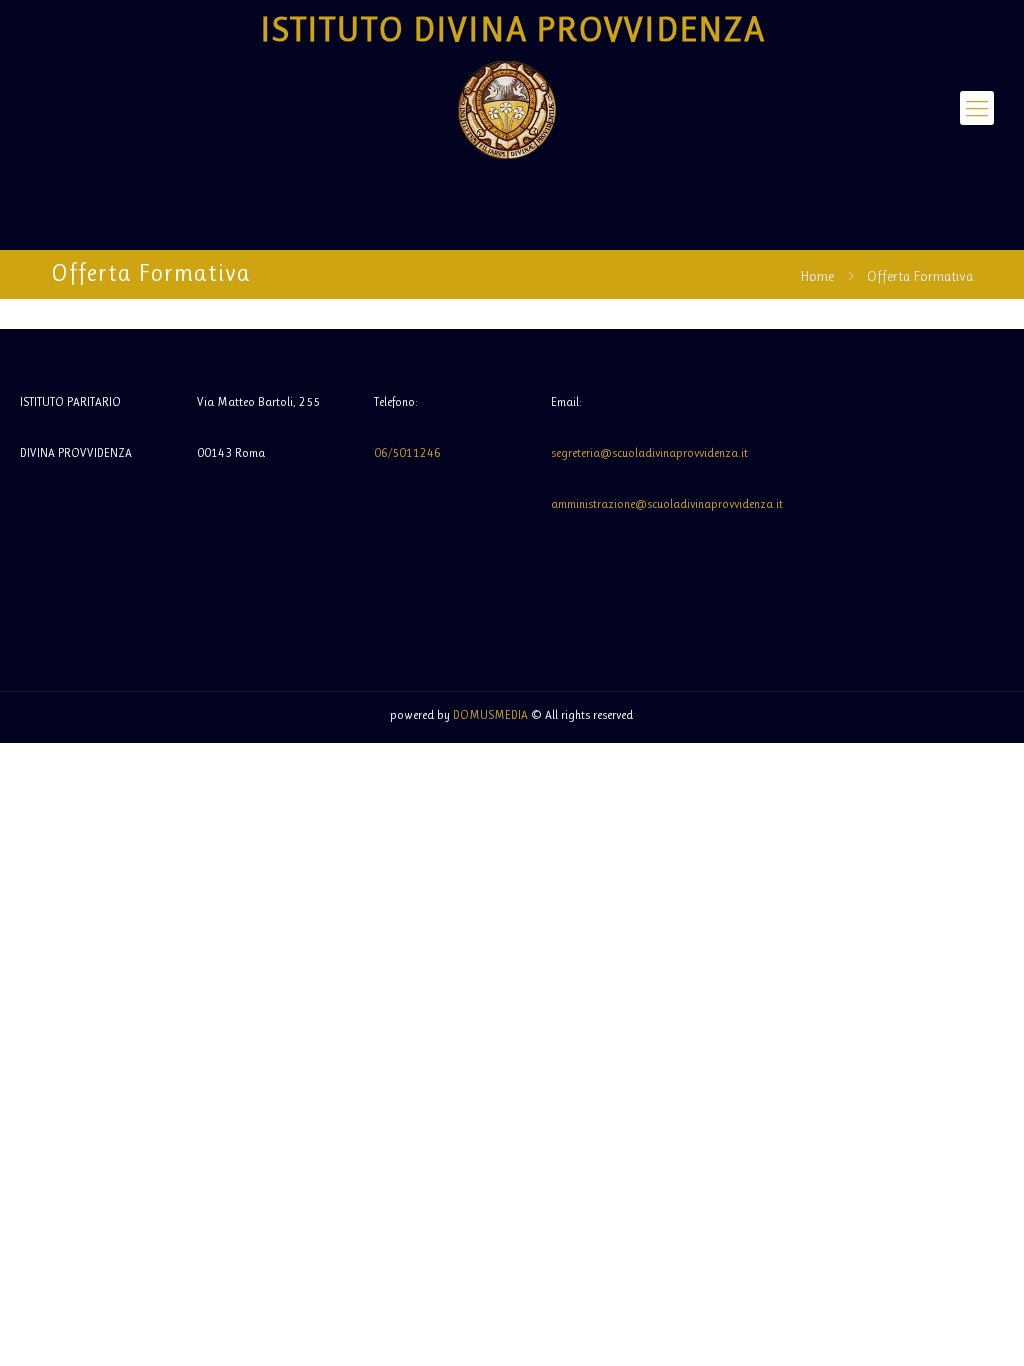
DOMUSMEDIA (490, 715)
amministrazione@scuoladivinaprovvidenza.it (667, 504)
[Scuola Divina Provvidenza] (506, 108)
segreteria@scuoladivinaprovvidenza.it (649, 453)
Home (817, 276)
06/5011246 (407, 453)
